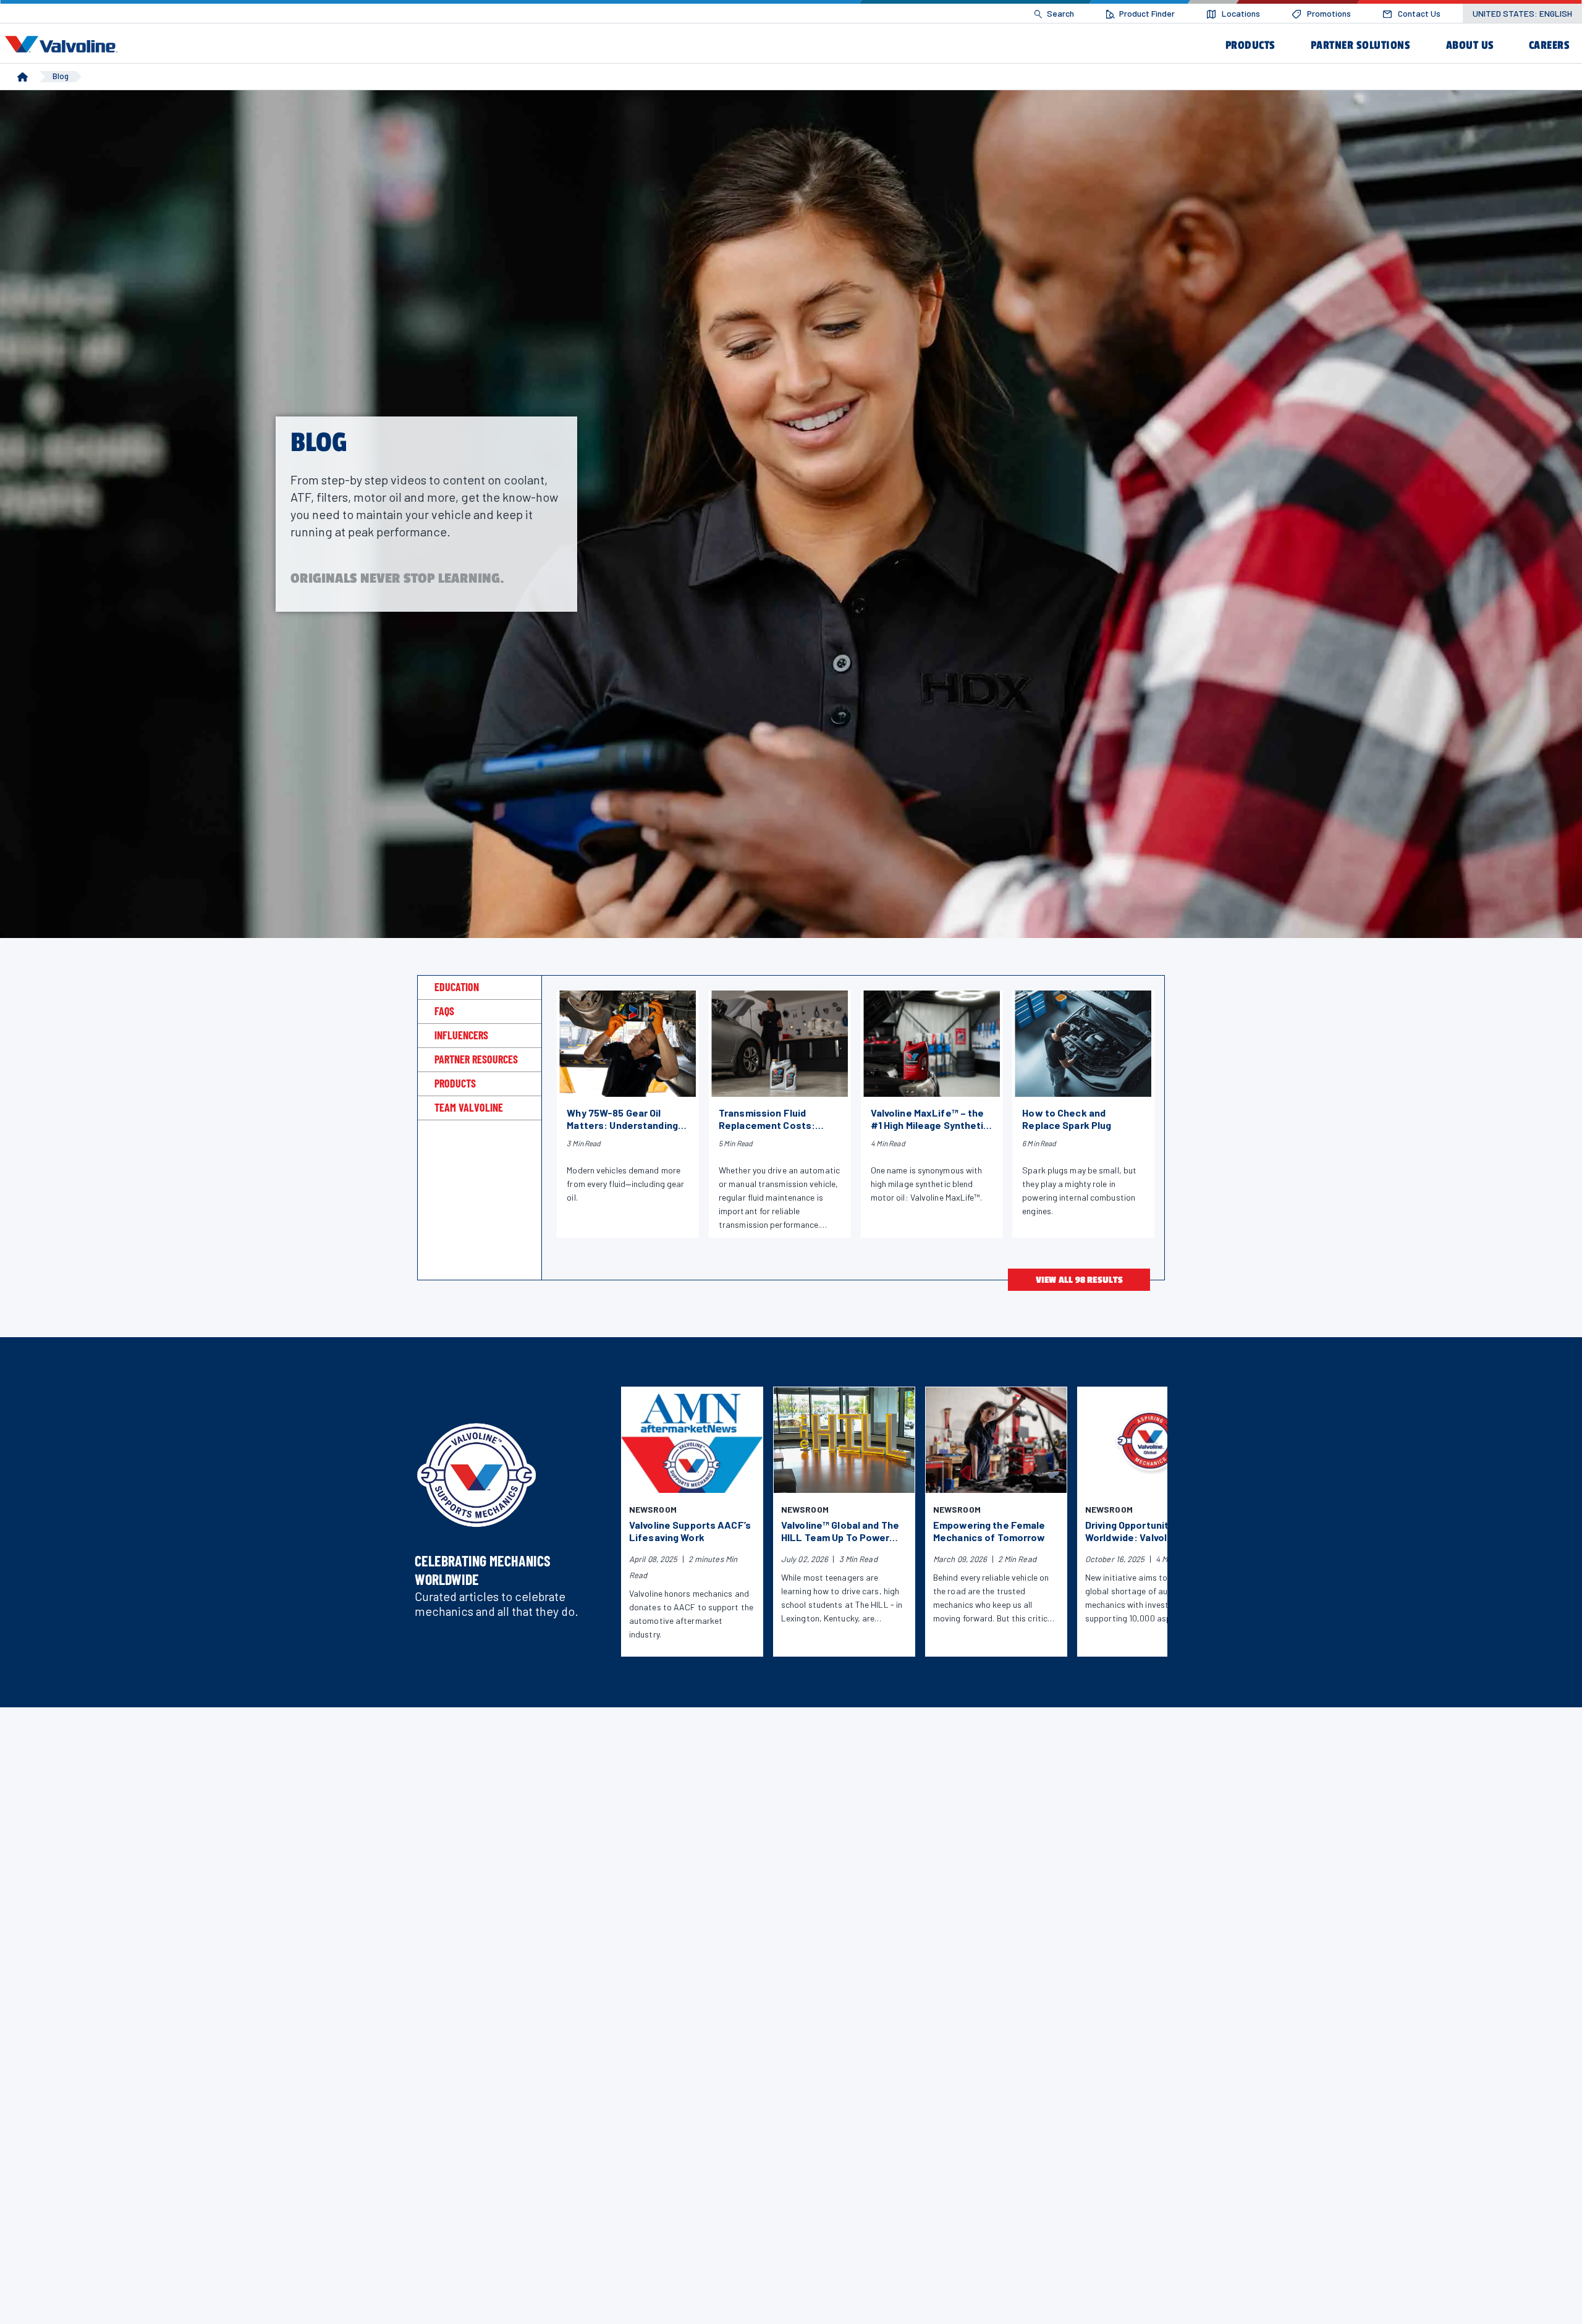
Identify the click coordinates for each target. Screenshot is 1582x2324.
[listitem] (1054, 14)
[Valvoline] (64, 44)
